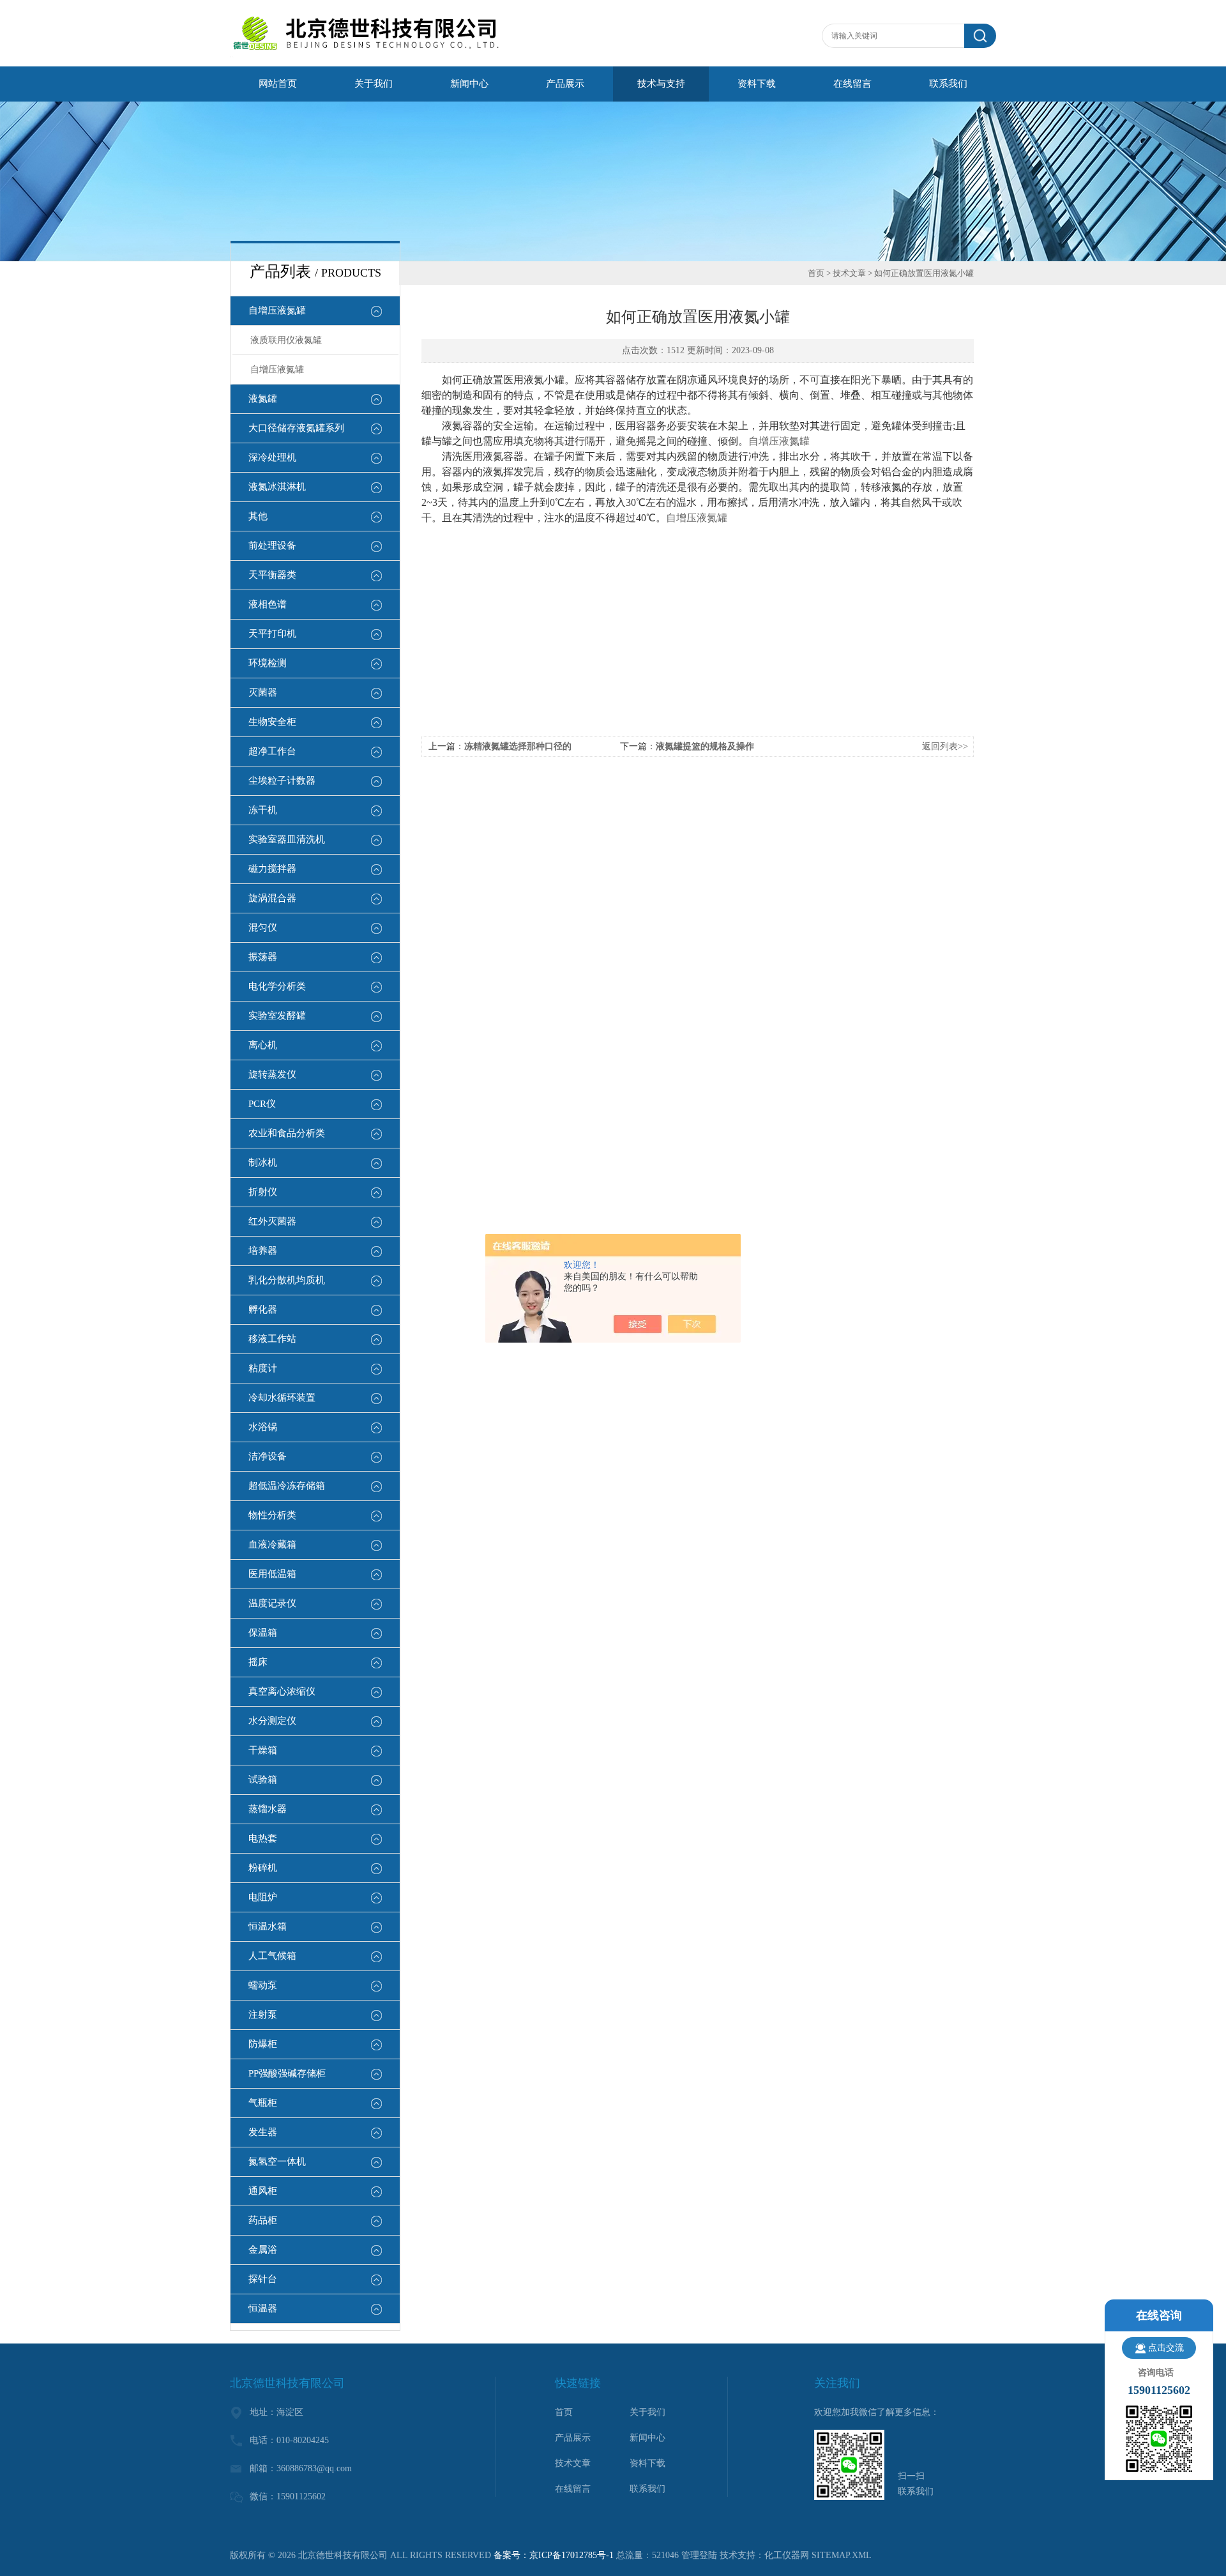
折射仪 (263, 1192)
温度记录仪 (272, 1603)
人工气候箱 (272, 1956)
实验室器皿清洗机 (287, 839)
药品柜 (263, 2220)
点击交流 (1166, 2348)
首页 (816, 273)
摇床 (258, 1662)
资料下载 (757, 84)
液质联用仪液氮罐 (286, 340)
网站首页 (278, 84)
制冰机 (263, 1162)
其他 (258, 516)
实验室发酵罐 (277, 1016)
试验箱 (263, 1780)
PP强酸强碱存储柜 (287, 2073)
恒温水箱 (268, 1926)
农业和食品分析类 (287, 1133)
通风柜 (263, 2191)
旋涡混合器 (272, 898)
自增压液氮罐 (277, 310)
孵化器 (263, 1309)
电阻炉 (263, 1897)
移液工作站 (272, 1339)
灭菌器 (263, 692)
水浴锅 (263, 1427)
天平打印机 (272, 634)
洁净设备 (268, 1456)
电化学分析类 (277, 986)
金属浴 (263, 2250)
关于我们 (374, 84)
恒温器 (263, 2308)
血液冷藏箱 (272, 1544)
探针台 (263, 2279)
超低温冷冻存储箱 (287, 1486)
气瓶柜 (263, 2103)
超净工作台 (272, 751)
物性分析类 (272, 1515)
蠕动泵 (263, 1985)
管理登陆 (699, 2555)
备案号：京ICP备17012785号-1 (554, 2555)
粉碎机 (263, 1868)
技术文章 (849, 273)
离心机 (263, 1045)
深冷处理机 (272, 457)
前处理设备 (272, 545)
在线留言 (852, 84)
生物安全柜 (272, 722)
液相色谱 (268, 604)
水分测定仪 (272, 1721)
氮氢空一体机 (277, 2161)
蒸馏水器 (268, 1809)
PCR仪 (262, 1104)
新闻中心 (469, 84)
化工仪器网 (787, 2555)
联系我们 (948, 84)
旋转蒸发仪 (272, 1074)
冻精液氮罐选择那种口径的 (518, 746)
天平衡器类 (272, 575)
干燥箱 (263, 1750)
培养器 (263, 1251)
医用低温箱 (272, 1574)
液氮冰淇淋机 (277, 487)
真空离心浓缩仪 (282, 1691)
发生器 (263, 2132)
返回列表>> (945, 746)
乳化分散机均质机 (287, 1280)
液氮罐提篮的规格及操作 (705, 746)
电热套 (263, 1838)
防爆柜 (263, 2044)
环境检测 (268, 663)
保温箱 (263, 1633)
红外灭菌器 (272, 1221)
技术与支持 (661, 84)
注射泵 (263, 2015)
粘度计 (263, 1368)
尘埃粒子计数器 (282, 781)
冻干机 (263, 810)
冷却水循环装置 (282, 1398)
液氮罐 (263, 399)
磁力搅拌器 (272, 869)
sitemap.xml (842, 2555)
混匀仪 (263, 927)
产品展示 (565, 84)
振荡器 (263, 957)
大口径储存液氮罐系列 (296, 428)
